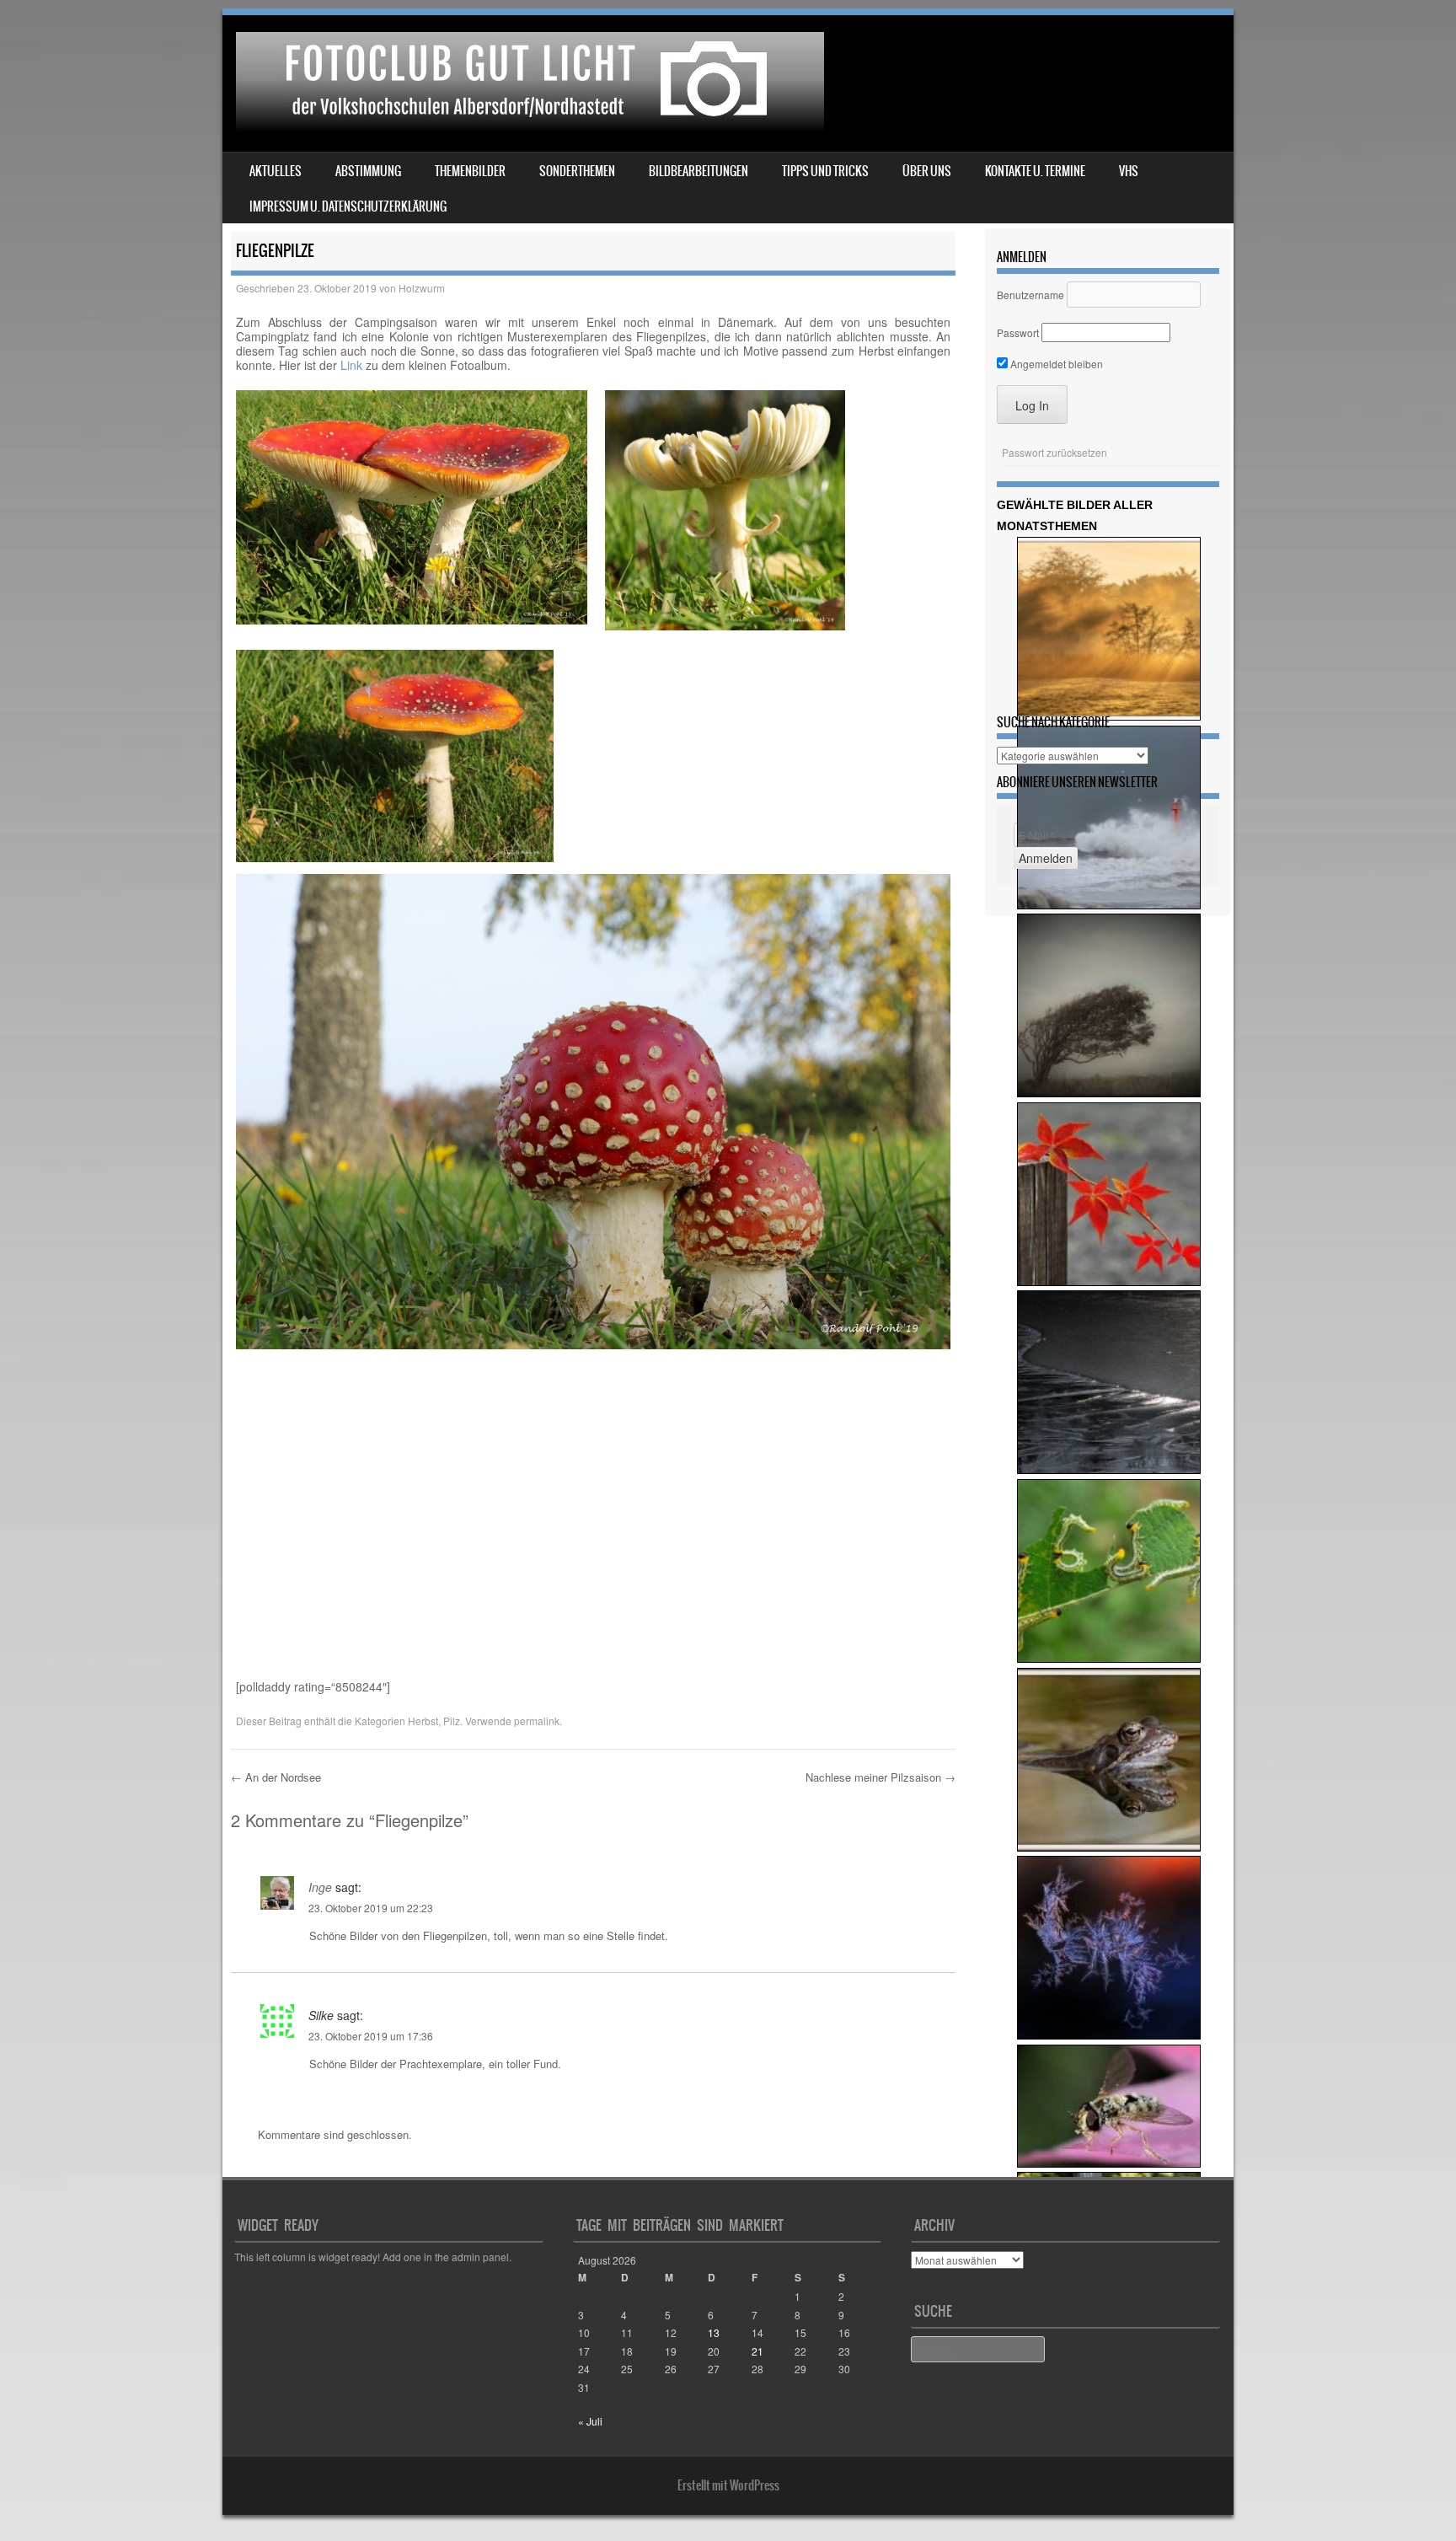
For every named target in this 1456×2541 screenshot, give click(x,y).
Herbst (423, 1721)
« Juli (590, 2421)
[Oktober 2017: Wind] (1109, 1093)
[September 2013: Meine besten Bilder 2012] (1109, 2163)
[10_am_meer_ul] (1109, 905)
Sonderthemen (577, 171)
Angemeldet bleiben (1055, 364)
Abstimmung (368, 171)
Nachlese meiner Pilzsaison (881, 1777)
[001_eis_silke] (1109, 2035)
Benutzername (1030, 295)
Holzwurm (422, 288)
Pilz (452, 1721)
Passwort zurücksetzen (1055, 452)
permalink (537, 1721)
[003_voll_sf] (1109, 1658)
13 (714, 2332)
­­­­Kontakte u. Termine (1035, 171)
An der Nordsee (276, 1777)
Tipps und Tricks (825, 171)
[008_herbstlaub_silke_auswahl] (1109, 1281)
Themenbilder (470, 171)
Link (351, 365)
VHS (1129, 171)
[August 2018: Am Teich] (1109, 1847)
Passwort (1018, 332)
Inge (320, 1887)
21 (757, 2351)
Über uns (927, 171)
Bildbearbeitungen (699, 171)
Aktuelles (276, 171)
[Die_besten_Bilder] (1109, 1469)
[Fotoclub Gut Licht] (526, 126)
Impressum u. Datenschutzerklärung (348, 206)
